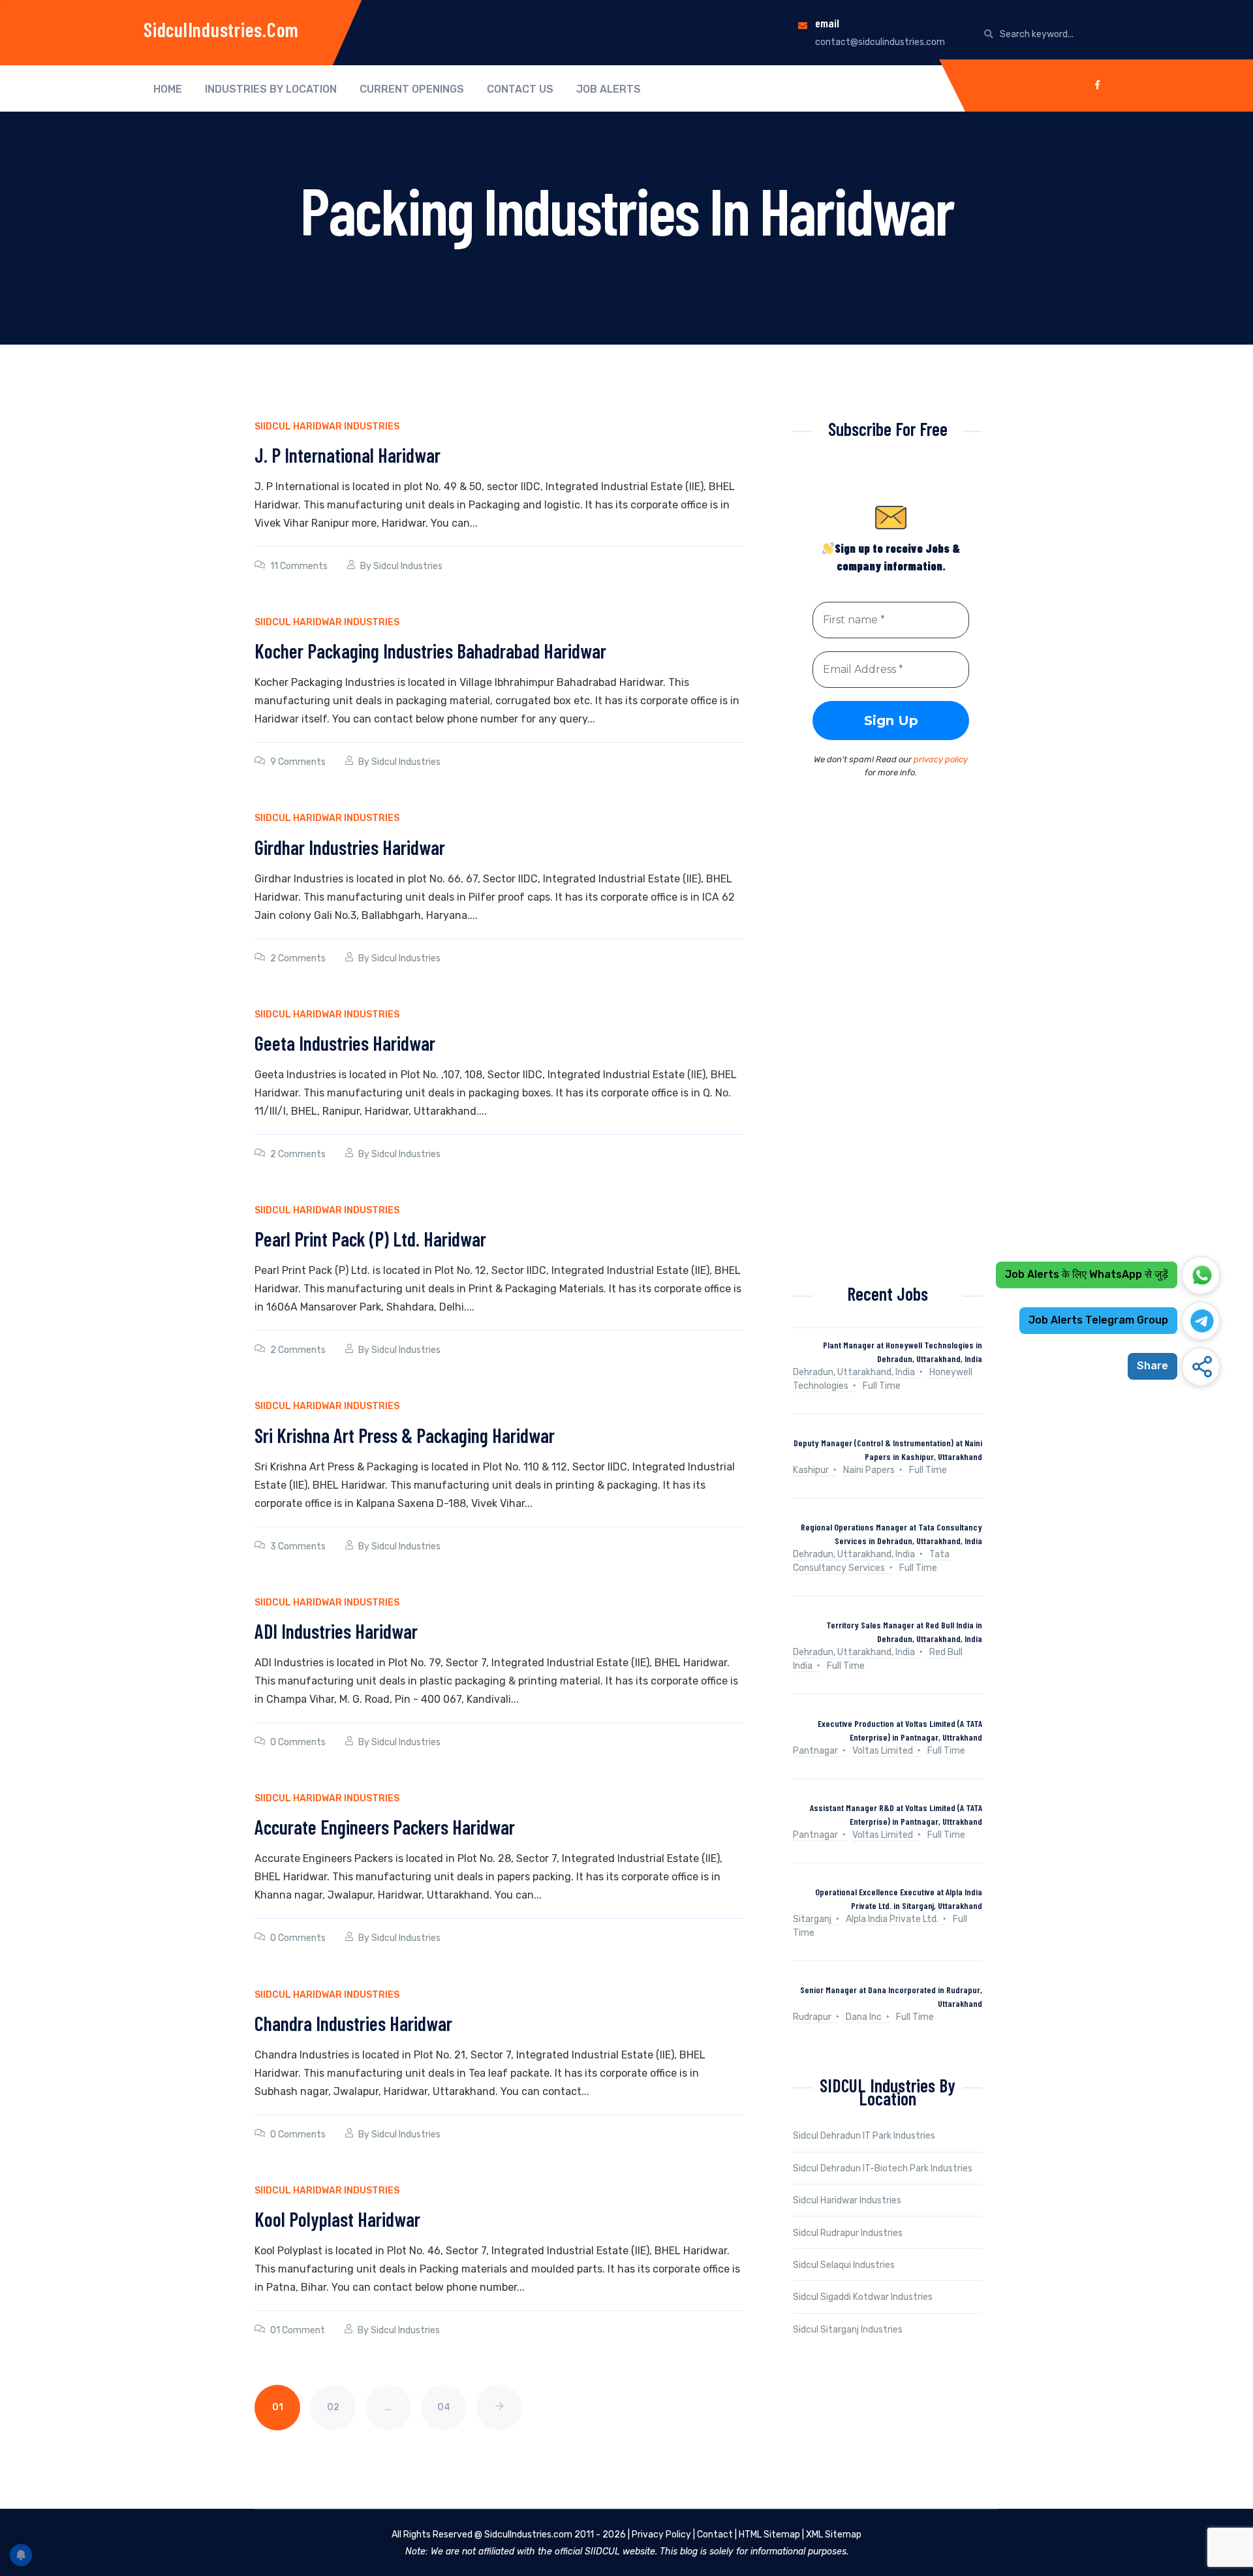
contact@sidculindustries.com (880, 42)
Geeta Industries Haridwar (345, 1043)
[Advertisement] (888, 1046)
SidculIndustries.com (221, 29)
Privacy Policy (661, 2535)
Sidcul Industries (408, 566)
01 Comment (298, 2330)
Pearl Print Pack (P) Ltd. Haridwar (370, 1239)
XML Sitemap (834, 2535)
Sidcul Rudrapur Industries (848, 2233)
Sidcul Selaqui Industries (844, 2265)
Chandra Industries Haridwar (353, 2023)
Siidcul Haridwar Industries (327, 427)
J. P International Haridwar (348, 455)
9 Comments (298, 762)
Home (168, 89)
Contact (715, 2535)
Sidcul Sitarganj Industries (848, 2330)
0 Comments (298, 1742)
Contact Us (520, 89)
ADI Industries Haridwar (336, 1631)
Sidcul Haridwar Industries (847, 2200)
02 (333, 2407)
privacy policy (941, 759)
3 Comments (298, 1546)
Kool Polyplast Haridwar (337, 2219)
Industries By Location (271, 89)
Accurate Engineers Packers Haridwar (385, 1827)
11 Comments (299, 566)
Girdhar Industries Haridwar (350, 847)
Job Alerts (609, 89)
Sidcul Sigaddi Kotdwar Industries (863, 2297)
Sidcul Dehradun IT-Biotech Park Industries (883, 2168)
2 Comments (298, 958)
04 (444, 2407)
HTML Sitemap (769, 2535)
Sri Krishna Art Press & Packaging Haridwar (405, 1435)
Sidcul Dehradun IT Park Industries (864, 2136)
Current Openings (412, 89)
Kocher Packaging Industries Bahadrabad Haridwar (430, 651)
